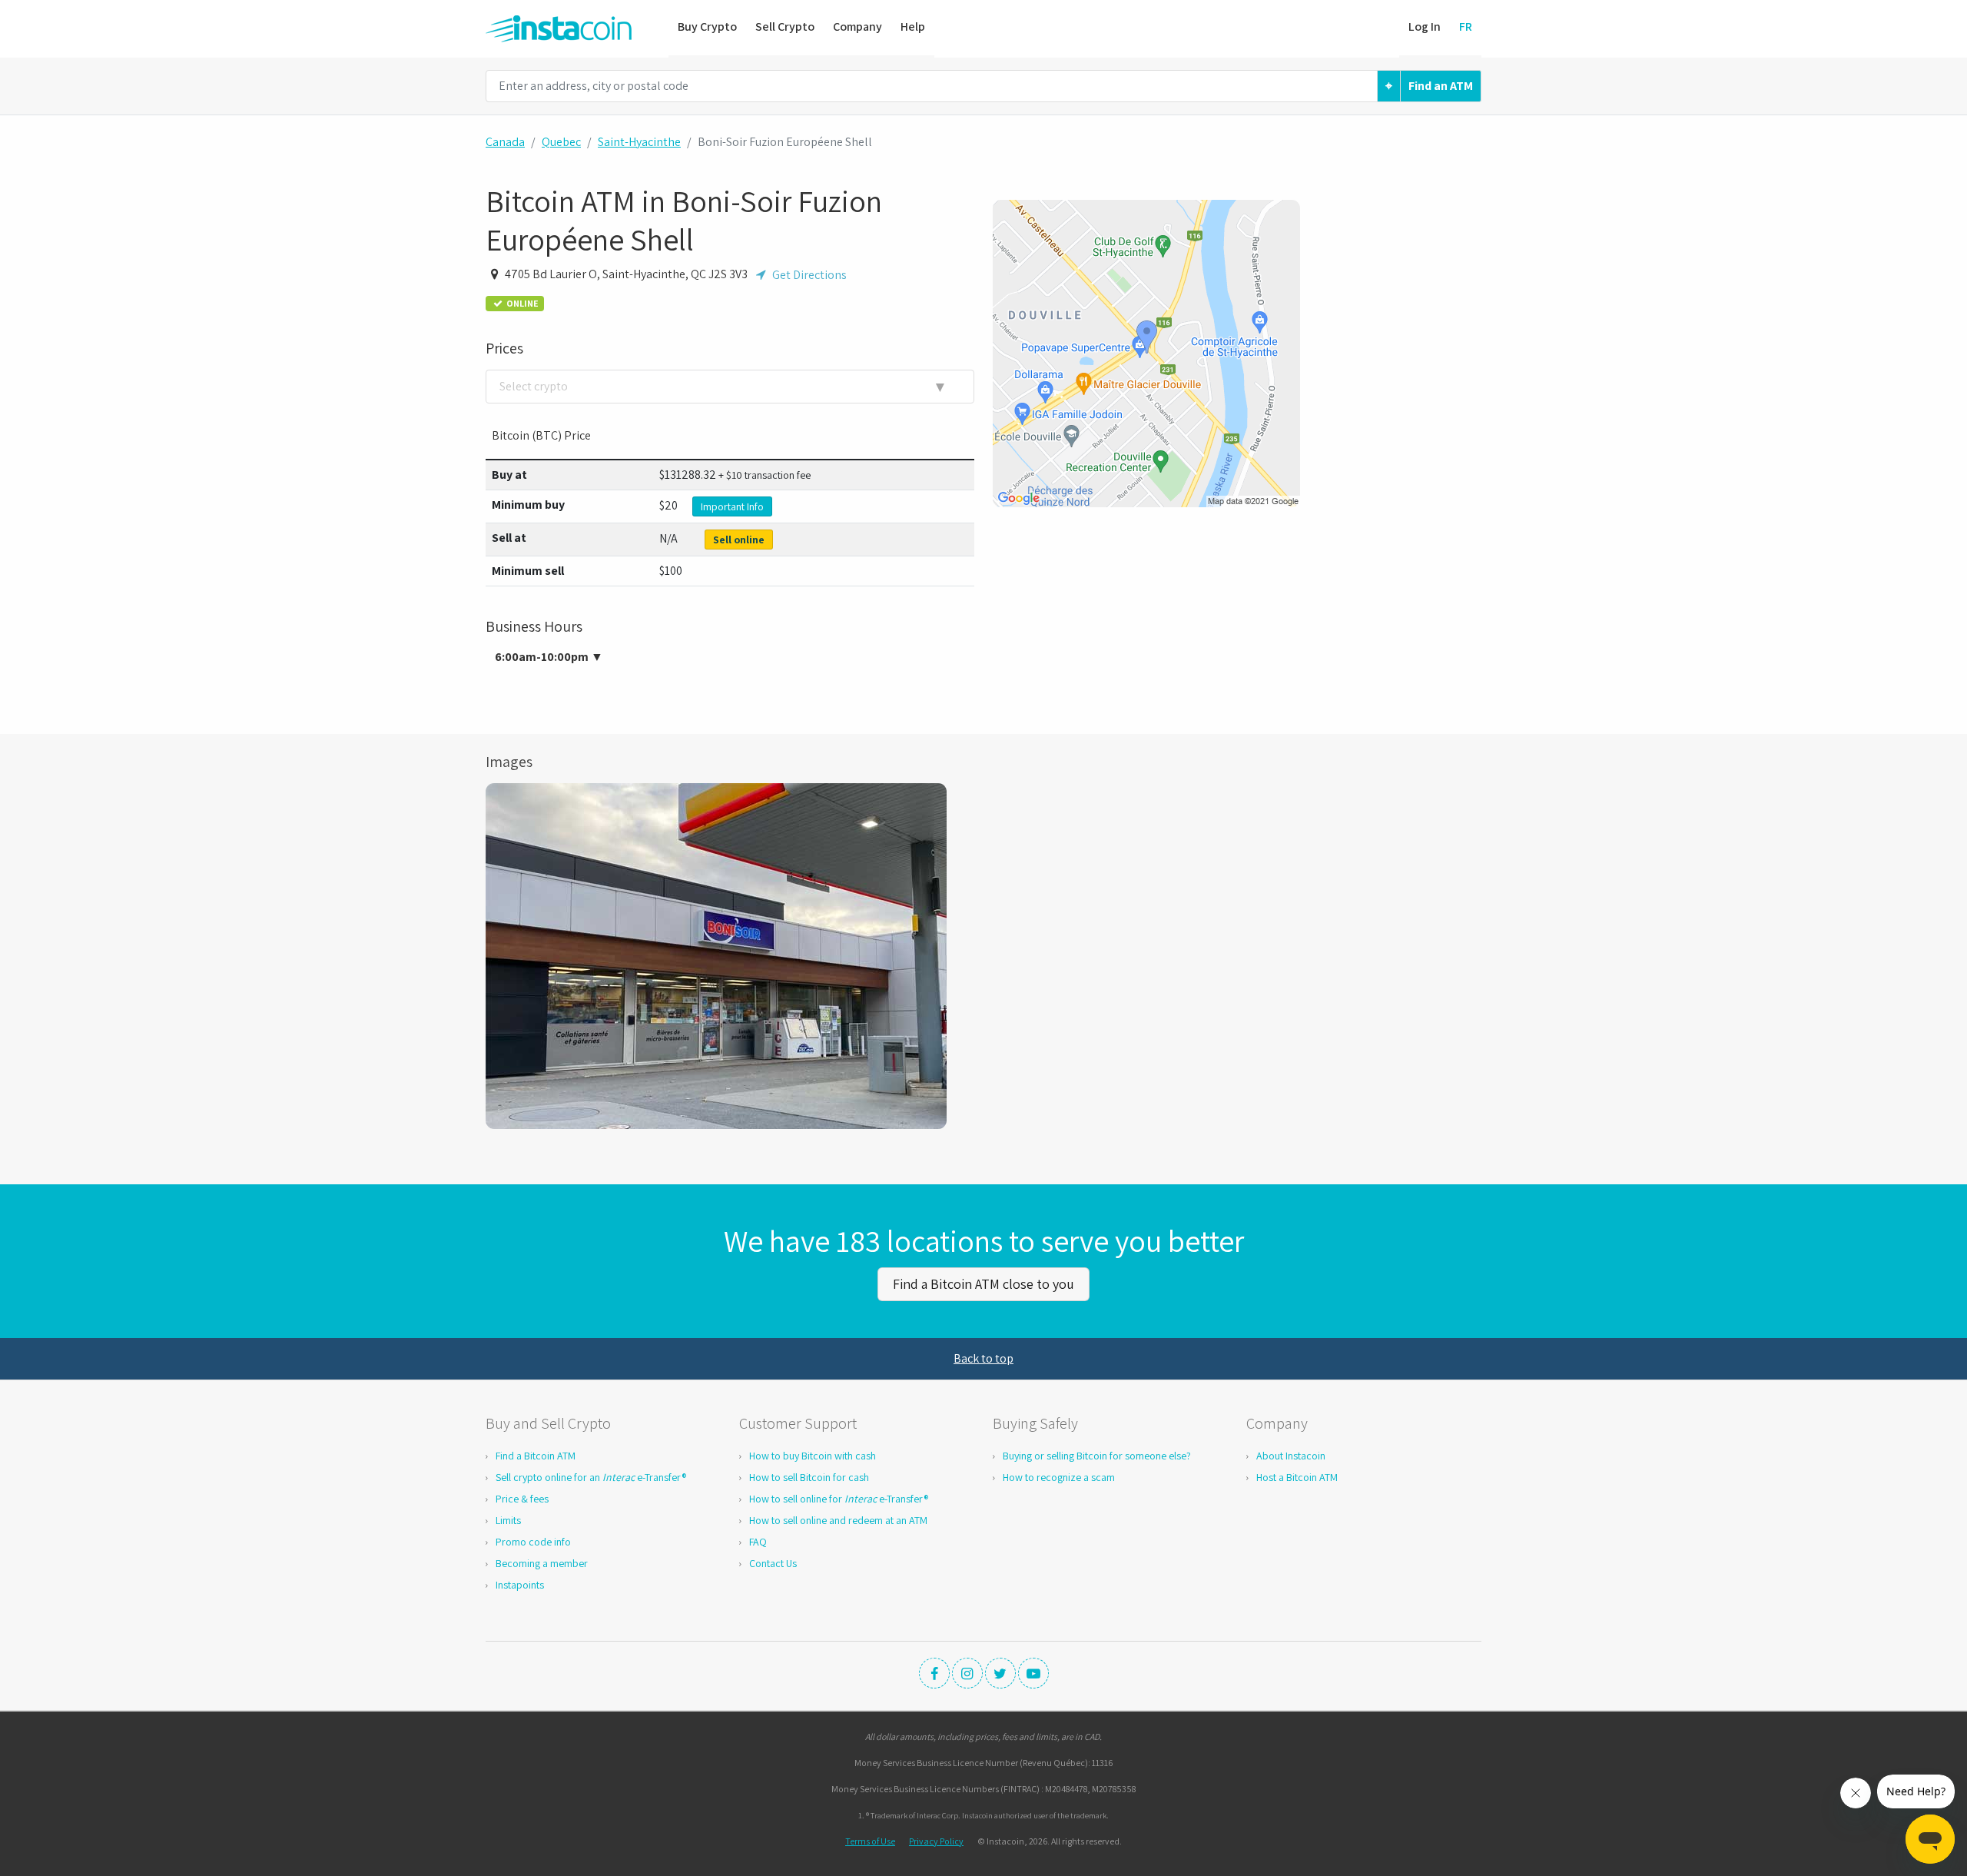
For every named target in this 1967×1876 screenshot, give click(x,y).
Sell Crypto (785, 27)
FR (1466, 27)
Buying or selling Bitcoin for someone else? (1097, 1456)
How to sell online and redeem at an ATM (838, 1520)
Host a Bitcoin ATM (1297, 1477)
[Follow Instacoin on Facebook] (934, 1673)
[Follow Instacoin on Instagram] (967, 1673)
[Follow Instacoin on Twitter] (1000, 1673)
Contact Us (773, 1563)
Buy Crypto (707, 27)
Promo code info (533, 1542)
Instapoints (520, 1585)
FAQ (758, 1542)
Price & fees (522, 1499)
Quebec (561, 142)
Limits (508, 1520)
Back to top (983, 1358)
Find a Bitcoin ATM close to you (983, 1284)
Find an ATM (1441, 86)
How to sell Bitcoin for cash (809, 1477)
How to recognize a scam (1059, 1477)
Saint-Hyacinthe (639, 142)
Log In (1425, 27)
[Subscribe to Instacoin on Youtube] (1033, 1673)
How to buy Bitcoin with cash (813, 1456)
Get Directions (808, 275)
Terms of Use (870, 1841)
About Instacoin (1291, 1456)
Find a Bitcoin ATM (536, 1456)
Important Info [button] (732, 506)
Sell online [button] (739, 540)
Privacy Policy (936, 1841)
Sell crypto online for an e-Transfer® (591, 1477)
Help (913, 27)
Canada (505, 142)
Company (857, 27)
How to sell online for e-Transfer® (839, 1499)
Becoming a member (542, 1563)
